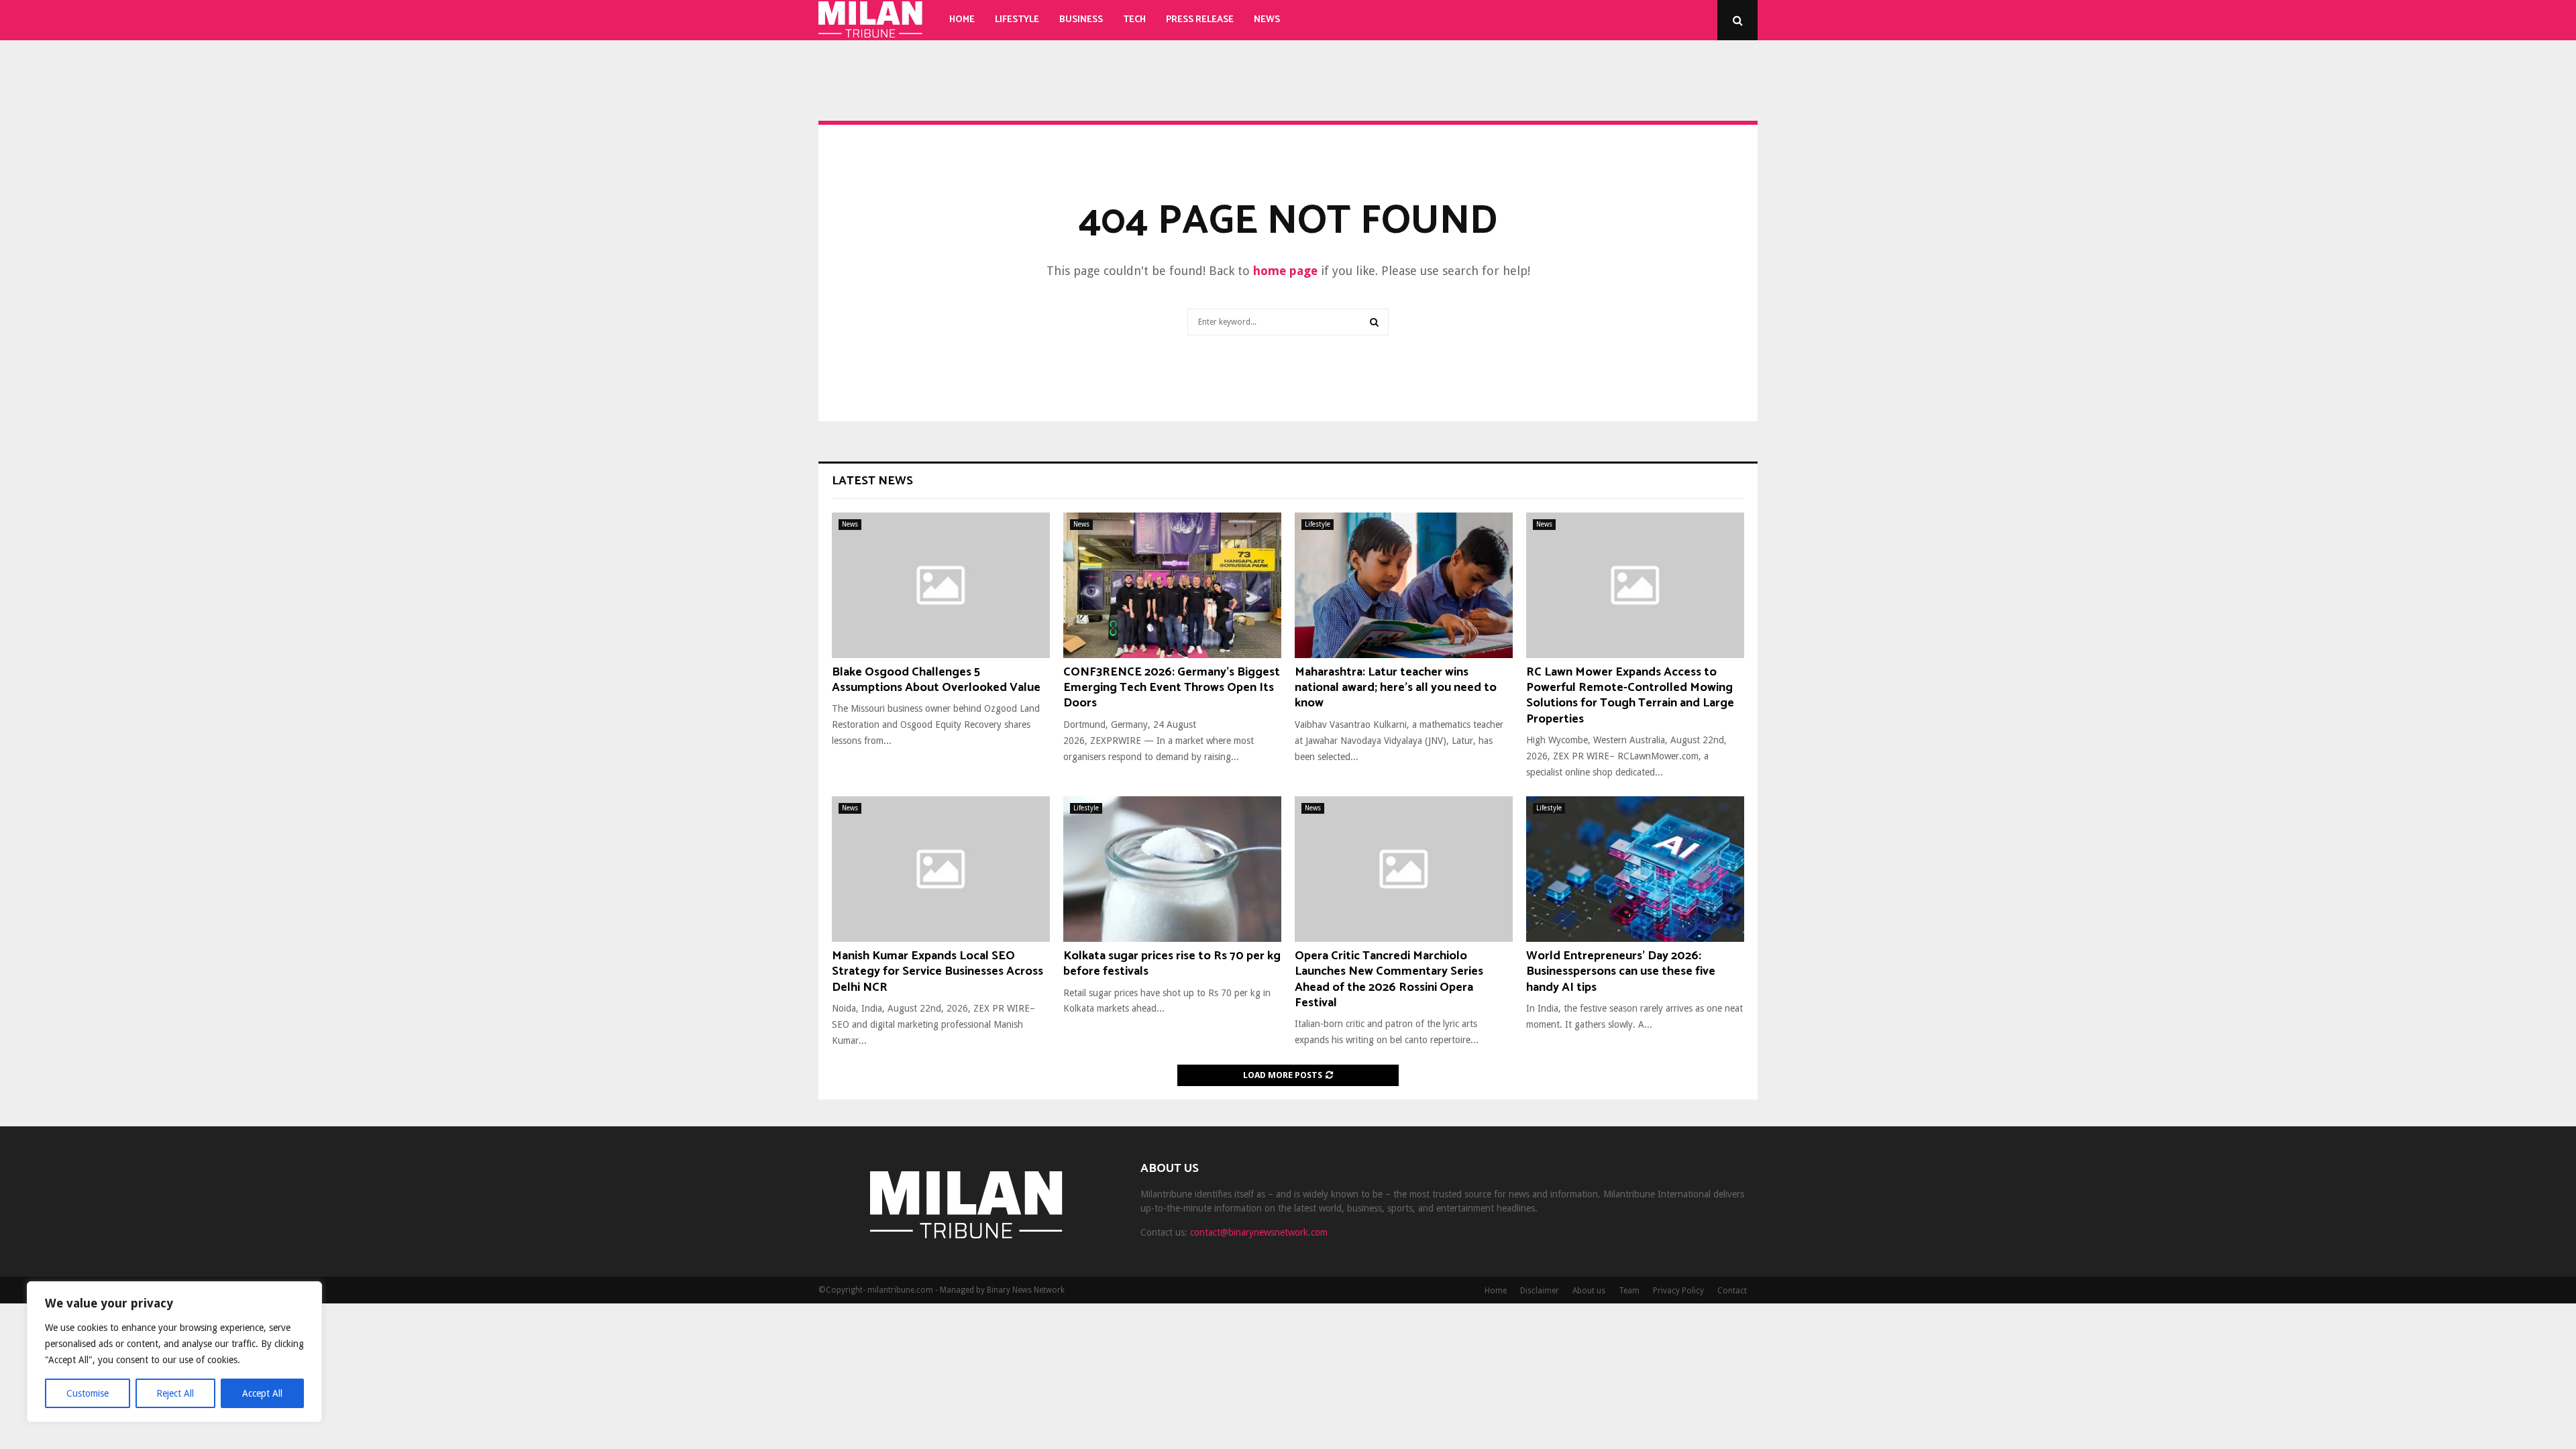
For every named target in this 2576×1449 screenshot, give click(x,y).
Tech (1134, 20)
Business (1081, 20)
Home (962, 20)
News (1267, 20)
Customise (88, 1393)
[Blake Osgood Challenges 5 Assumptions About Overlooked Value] (941, 585)
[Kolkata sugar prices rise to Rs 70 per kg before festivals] (1172, 869)
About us (1589, 1291)
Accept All (262, 1393)
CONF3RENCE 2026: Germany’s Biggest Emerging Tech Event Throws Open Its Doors (1172, 688)
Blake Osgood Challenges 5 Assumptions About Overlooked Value (936, 680)
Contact (1732, 1291)
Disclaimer (1540, 1291)
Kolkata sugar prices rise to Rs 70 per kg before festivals (1172, 964)
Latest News (872, 481)
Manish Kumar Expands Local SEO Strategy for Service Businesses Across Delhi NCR (937, 972)
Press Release (1200, 20)
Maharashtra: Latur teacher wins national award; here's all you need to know (1396, 688)
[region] (174, 1352)
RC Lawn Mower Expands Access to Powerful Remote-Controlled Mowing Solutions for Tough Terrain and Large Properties (1630, 696)
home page (1285, 271)
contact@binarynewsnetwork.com (1259, 1232)
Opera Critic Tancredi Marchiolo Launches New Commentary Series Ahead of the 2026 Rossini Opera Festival (1389, 979)
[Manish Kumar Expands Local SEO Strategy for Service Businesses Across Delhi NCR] (941, 869)
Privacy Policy (1678, 1291)
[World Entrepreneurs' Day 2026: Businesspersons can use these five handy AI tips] (1635, 869)
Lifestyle (1017, 20)
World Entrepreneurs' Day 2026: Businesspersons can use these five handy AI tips (1621, 972)
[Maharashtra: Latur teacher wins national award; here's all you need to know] (1404, 585)
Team (1629, 1291)
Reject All (175, 1393)
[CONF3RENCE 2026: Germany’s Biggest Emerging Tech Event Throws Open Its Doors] (1172, 585)
